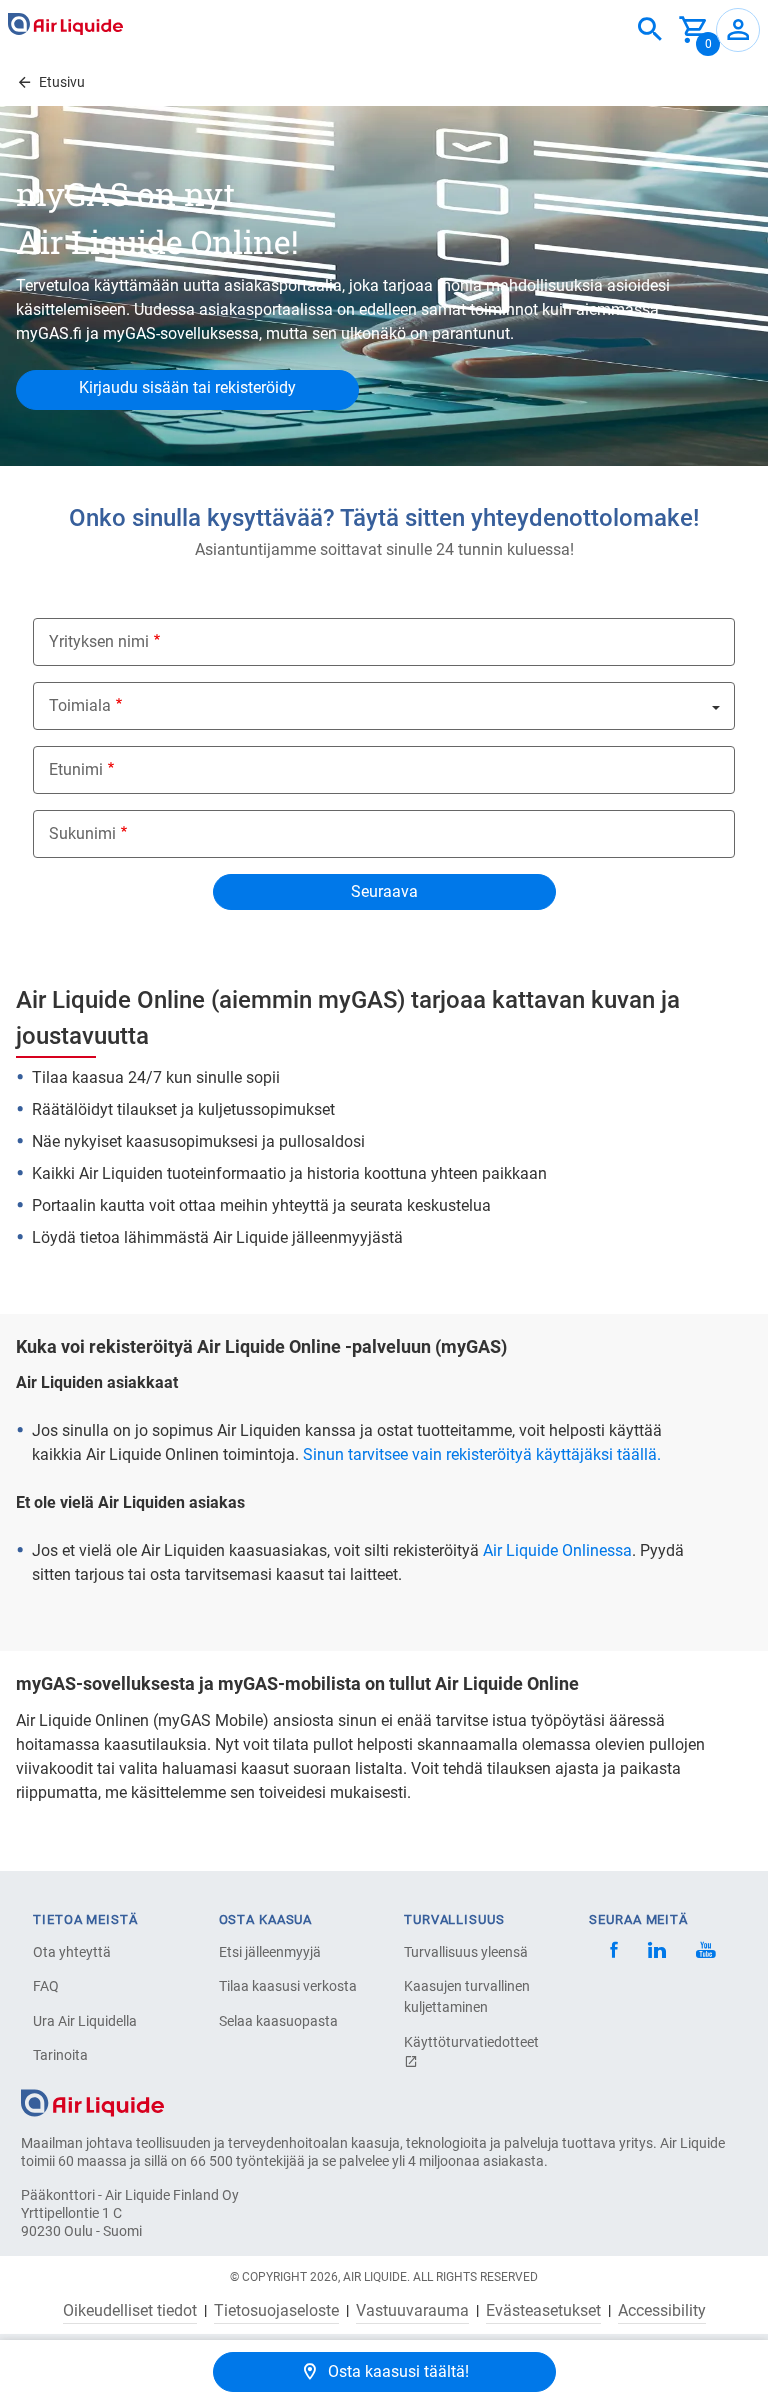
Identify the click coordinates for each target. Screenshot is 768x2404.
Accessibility (662, 2311)
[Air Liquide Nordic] (705, 1952)
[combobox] (650, 30)
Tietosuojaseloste (276, 2311)
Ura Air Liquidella (85, 2021)
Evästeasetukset (543, 2311)
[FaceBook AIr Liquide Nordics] (614, 1952)
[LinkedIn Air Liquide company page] (657, 1952)
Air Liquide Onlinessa (557, 1550)
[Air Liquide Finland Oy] (65, 24)
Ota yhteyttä (72, 1952)
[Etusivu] (92, 2101)
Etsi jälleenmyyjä (270, 1952)
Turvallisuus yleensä (466, 1952)
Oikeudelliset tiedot (130, 2311)
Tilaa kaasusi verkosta (288, 1986)
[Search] (650, 30)
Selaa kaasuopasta (278, 2021)
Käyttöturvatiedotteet (471, 2042)
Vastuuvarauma (412, 2311)
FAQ (46, 1986)
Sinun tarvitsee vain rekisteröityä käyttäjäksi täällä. (482, 1454)
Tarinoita (60, 2055)
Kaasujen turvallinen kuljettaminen (467, 1996)
